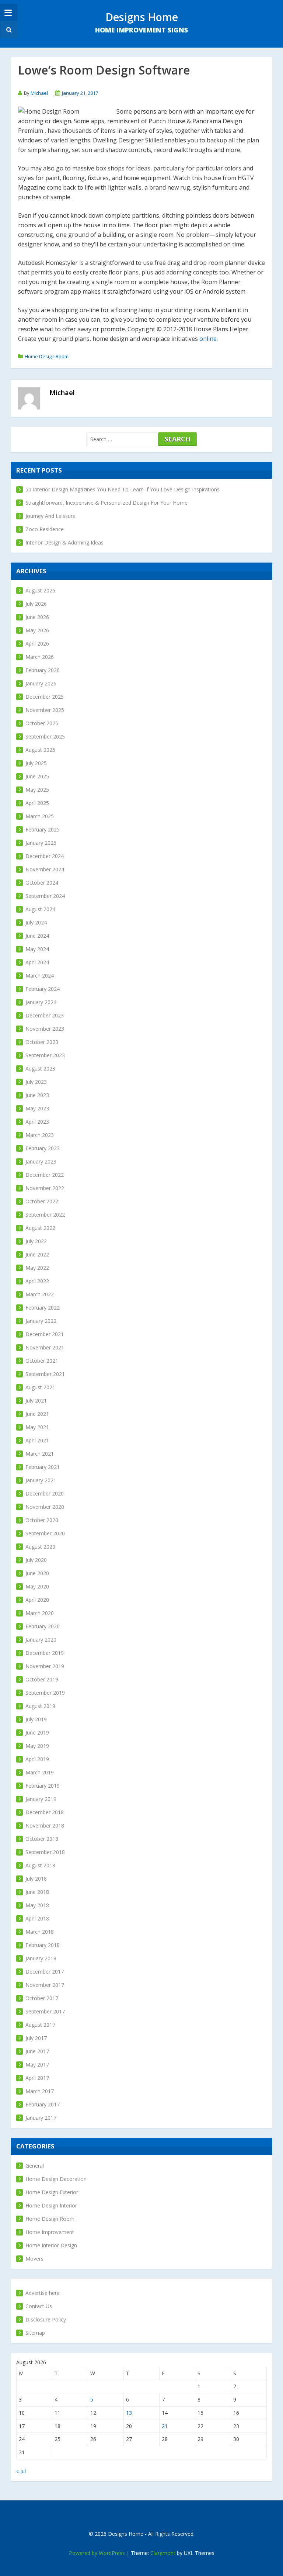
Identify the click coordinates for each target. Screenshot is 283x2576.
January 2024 (41, 1002)
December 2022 (45, 1175)
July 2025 (36, 763)
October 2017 (42, 1998)
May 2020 (37, 1586)
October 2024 (42, 883)
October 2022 (42, 1201)
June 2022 (37, 1254)
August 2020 (40, 1547)
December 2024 (45, 856)
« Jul (21, 2471)
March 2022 (40, 1294)
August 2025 (40, 750)
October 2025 (42, 723)
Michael (39, 93)
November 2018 (45, 1825)
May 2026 (37, 630)
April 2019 (37, 1759)
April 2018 (37, 1918)
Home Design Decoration (56, 2179)
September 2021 (45, 1374)
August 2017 (40, 2025)
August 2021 (40, 1387)
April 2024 (37, 962)
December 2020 (45, 1493)
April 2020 (37, 1600)
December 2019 (45, 1653)
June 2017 (37, 2051)
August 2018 (40, 1865)
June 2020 (37, 1573)
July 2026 (36, 604)
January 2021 (41, 1480)
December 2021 (45, 1334)
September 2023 (45, 1055)
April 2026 (37, 644)
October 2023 (42, 1042)
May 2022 (37, 1268)
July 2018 (36, 1879)
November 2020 (45, 1507)
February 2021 (43, 1467)
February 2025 (43, 829)
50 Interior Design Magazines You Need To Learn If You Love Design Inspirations (123, 489)
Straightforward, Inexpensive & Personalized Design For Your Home (106, 503)
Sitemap (35, 2333)
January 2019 (41, 1799)
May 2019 (37, 1746)
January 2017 (41, 2118)
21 (165, 2426)
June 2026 (37, 617)
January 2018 (41, 1958)
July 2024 (36, 922)
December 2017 (45, 1972)
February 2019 (43, 1786)
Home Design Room (47, 356)
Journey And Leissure (50, 516)
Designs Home (142, 17)
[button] (8, 30)
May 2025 (37, 790)
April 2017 (37, 2078)
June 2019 (37, 1733)
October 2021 (42, 1361)
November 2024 (45, 869)
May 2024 (37, 949)
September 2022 (45, 1215)
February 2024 (43, 989)
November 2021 (45, 1347)
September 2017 (45, 2011)
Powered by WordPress (97, 2553)
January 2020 (41, 1640)
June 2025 (37, 776)
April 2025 (37, 803)
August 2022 (40, 1228)
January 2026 (41, 683)
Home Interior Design (51, 2245)
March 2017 (40, 2091)
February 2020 (43, 1626)
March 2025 (40, 816)
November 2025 (45, 710)
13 (129, 2413)
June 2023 (37, 1095)
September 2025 (45, 737)
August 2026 (40, 590)
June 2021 (37, 1414)
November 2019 (45, 1666)
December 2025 (45, 697)
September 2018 (45, 1852)
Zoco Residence (45, 529)
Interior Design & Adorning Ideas (64, 542)
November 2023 (45, 1029)
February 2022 (43, 1308)
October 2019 (42, 1679)
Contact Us (39, 2306)
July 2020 (36, 1560)
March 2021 (40, 1454)
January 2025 (41, 843)
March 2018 (40, 1932)
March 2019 (40, 1772)
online (208, 339)
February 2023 (43, 1148)
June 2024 (37, 936)
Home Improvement (50, 2232)
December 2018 (45, 1812)
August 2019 (40, 1706)
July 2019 (36, 1719)
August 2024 (40, 909)
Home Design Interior (51, 2205)
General (35, 2166)
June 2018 (37, 1892)
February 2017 (43, 2104)
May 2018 (37, 1905)
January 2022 (41, 1321)
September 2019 (45, 1693)
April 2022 (37, 1281)
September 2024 (45, 896)
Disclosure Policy (46, 2319)
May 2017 (37, 2065)
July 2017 (36, 2038)
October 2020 (42, 1520)
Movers (34, 2259)
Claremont (163, 2553)
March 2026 (40, 657)
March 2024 (40, 976)
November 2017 (45, 1985)
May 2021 (37, 1427)
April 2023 (37, 1122)
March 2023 (40, 1135)
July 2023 (36, 1082)
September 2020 (45, 1533)
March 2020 (40, 1613)
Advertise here (43, 2293)
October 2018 (42, 1839)
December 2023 (45, 1015)
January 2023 (41, 1161)
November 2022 (45, 1188)
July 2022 (36, 1241)
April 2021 (37, 1440)
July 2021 (36, 1401)
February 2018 (43, 1945)
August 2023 (40, 1069)
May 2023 (37, 1108)
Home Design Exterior (52, 2192)
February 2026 (43, 670)
